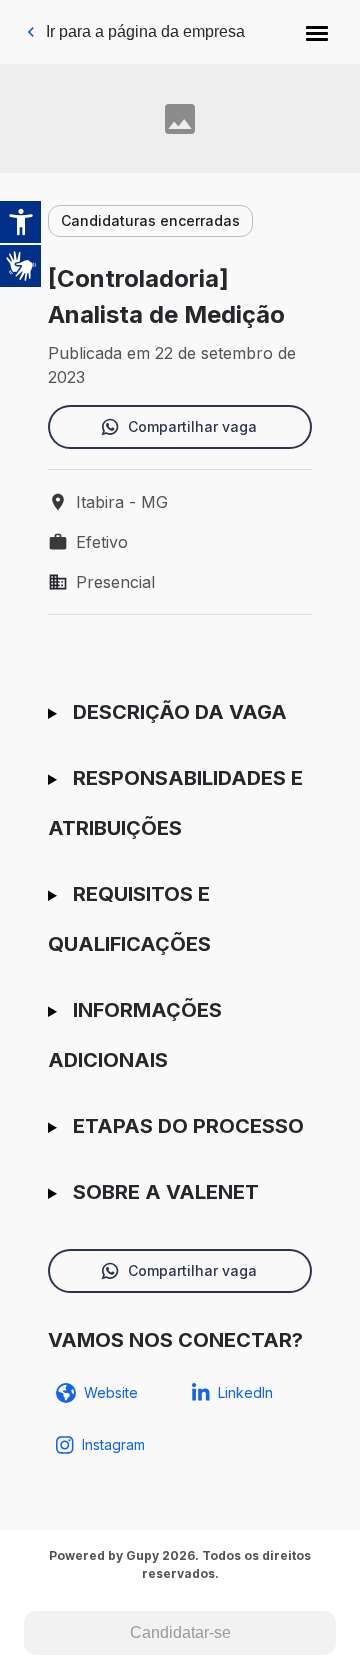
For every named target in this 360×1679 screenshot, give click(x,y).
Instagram (113, 1444)
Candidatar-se (180, 1632)
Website (111, 1392)
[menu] (317, 32)
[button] (317, 32)
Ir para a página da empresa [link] (145, 31)
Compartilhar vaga (192, 426)
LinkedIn (245, 1392)
